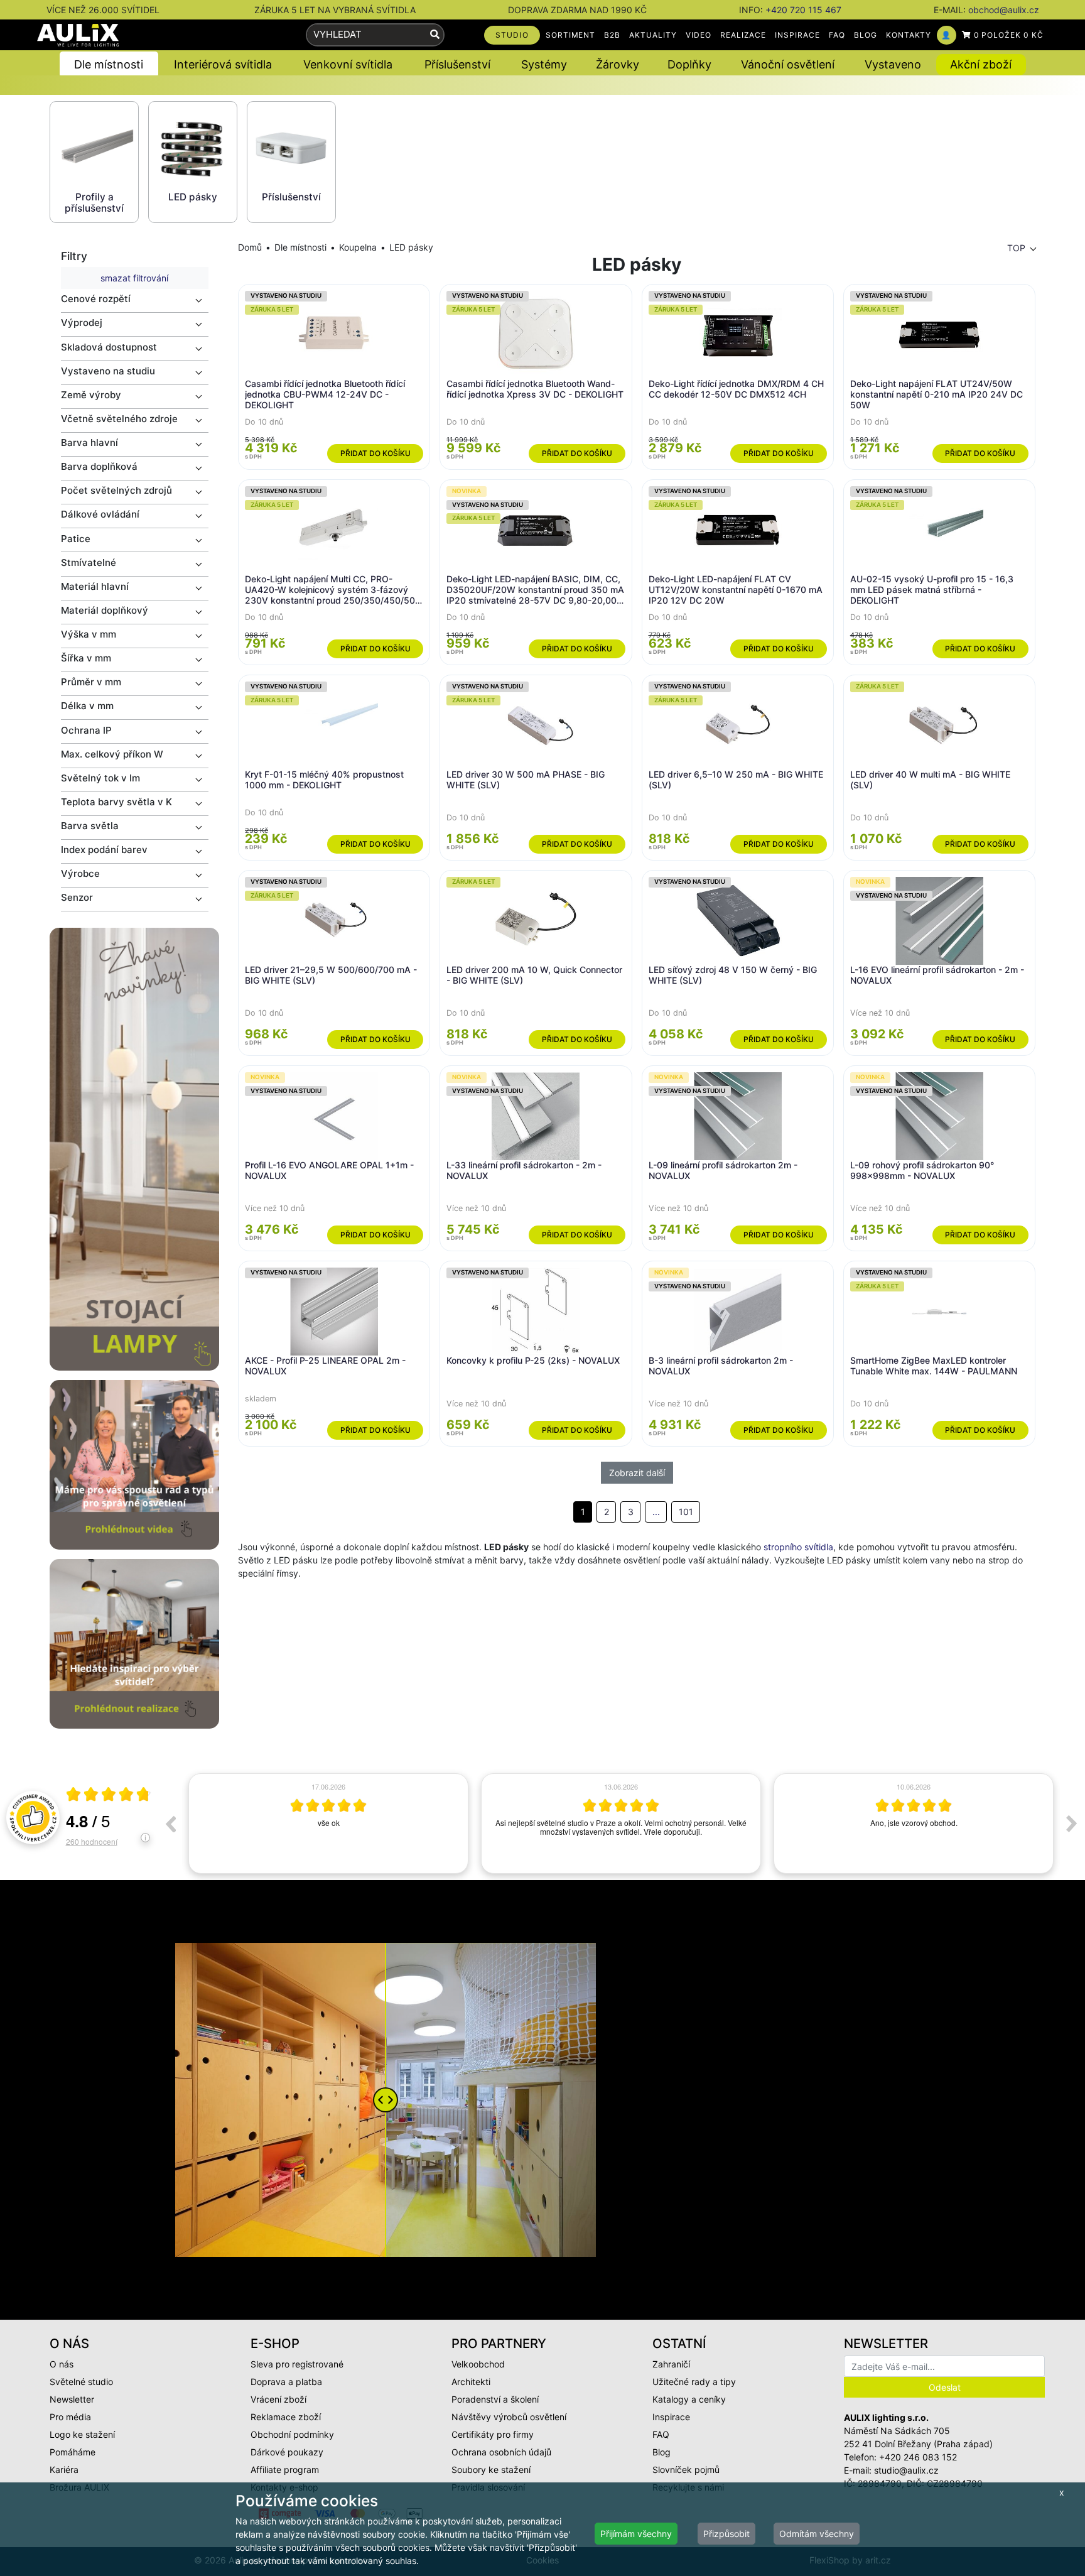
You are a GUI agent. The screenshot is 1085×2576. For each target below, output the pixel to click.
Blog (661, 2452)
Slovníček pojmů (686, 2470)
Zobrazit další (637, 1473)
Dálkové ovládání (100, 514)
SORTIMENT (571, 35)
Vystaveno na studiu (108, 371)
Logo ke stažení (82, 2434)
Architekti (471, 2382)
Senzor (77, 897)
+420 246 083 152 (918, 2457)
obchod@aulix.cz (1004, 10)
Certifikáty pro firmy (493, 2434)
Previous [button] (170, 1823)
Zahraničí (671, 2364)
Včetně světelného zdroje (119, 419)
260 (92, 1841)
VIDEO (699, 35)
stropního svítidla (798, 1547)
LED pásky (411, 247)
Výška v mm (89, 634)
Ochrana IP (86, 730)
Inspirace (671, 2417)
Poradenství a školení (495, 2399)
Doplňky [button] (689, 64)
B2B (612, 35)
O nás (62, 2364)
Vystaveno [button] (893, 64)
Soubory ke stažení (491, 2470)
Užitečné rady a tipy (694, 2382)
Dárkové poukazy (287, 2452)
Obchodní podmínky (292, 2434)
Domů (250, 247)
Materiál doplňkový (105, 610)
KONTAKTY (909, 35)
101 (686, 1512)
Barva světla (90, 826)
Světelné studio (81, 2382)
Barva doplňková (99, 466)
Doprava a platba (286, 2382)
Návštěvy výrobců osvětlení (509, 2417)
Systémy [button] (544, 64)
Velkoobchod (478, 2364)
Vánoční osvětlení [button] (788, 64)
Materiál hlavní (95, 586)
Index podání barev (104, 850)
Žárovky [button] (618, 64)
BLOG (866, 35)
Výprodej (82, 323)
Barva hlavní (89, 443)
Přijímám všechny (636, 2534)
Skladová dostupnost (109, 347)
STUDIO (512, 35)
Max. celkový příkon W (112, 754)
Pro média (70, 2417)
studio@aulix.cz (906, 2470)
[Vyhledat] (435, 35)
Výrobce (80, 873)
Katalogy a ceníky (689, 2399)
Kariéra (64, 2470)
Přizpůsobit (726, 2534)
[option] (328, 1823)
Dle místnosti (300, 247)
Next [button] (1072, 1823)
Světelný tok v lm (100, 778)
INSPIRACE (797, 35)
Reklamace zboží (286, 2417)
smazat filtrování (134, 278)
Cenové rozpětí (96, 299)
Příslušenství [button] (457, 64)
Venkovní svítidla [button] (348, 64)
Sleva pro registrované (297, 2364)
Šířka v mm (86, 658)
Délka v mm (87, 706)
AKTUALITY (653, 35)
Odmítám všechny (817, 2534)
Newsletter (72, 2399)
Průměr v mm (91, 682)
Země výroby (91, 395)
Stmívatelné (89, 562)
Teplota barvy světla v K (116, 802)
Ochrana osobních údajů (501, 2452)
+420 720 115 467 (803, 10)
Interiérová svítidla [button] (223, 64)
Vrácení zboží (278, 2399)
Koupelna (358, 247)
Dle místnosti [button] (109, 64)
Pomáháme (73, 2452)
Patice (76, 539)
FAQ (837, 35)
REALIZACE (743, 35)
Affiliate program (285, 2470)
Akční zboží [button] (981, 64)
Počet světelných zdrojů (116, 490)
